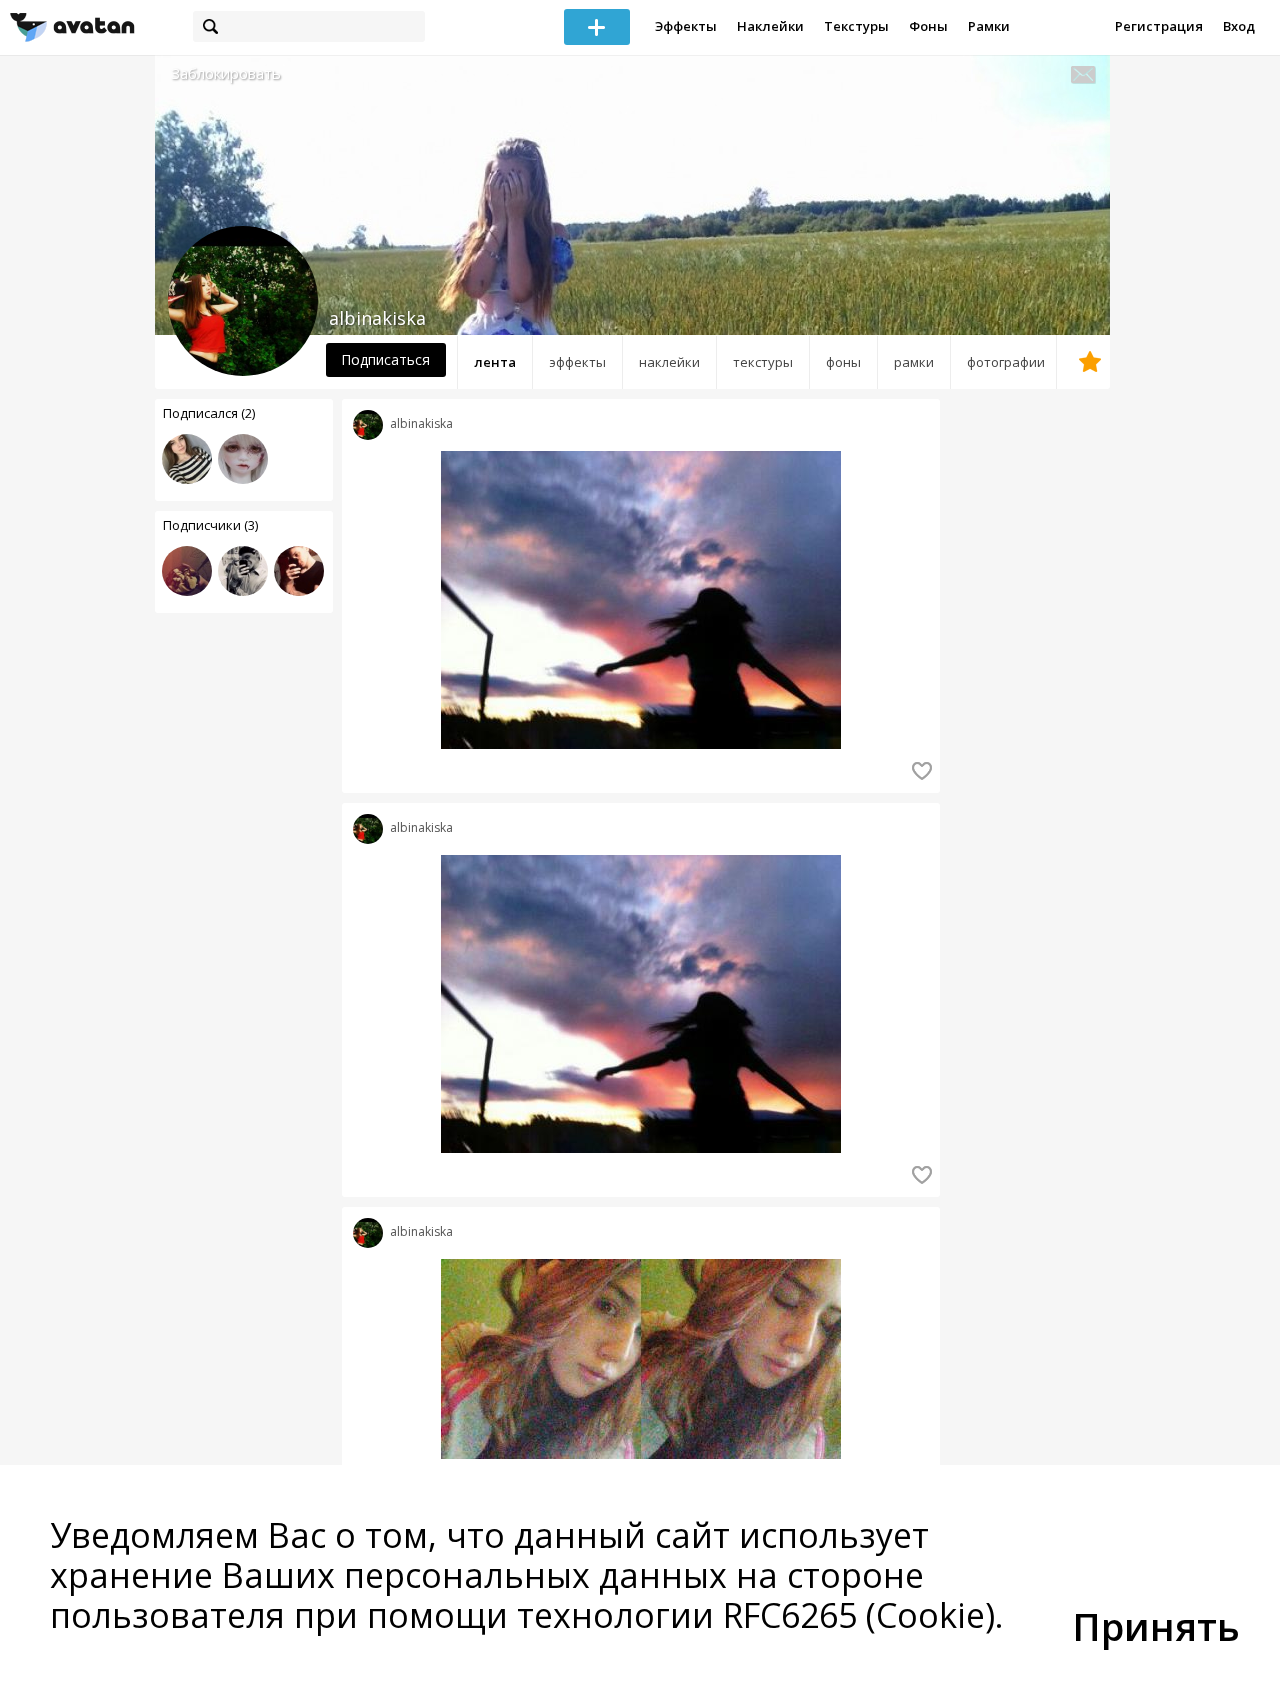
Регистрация (1159, 26)
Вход (1239, 26)
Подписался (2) (209, 413)
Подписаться (385, 359)
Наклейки (770, 26)
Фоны (928, 26)
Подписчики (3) (210, 525)
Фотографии (1006, 362)
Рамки (989, 26)
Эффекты (686, 26)
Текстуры (856, 26)
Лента (495, 362)
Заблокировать (226, 73)
